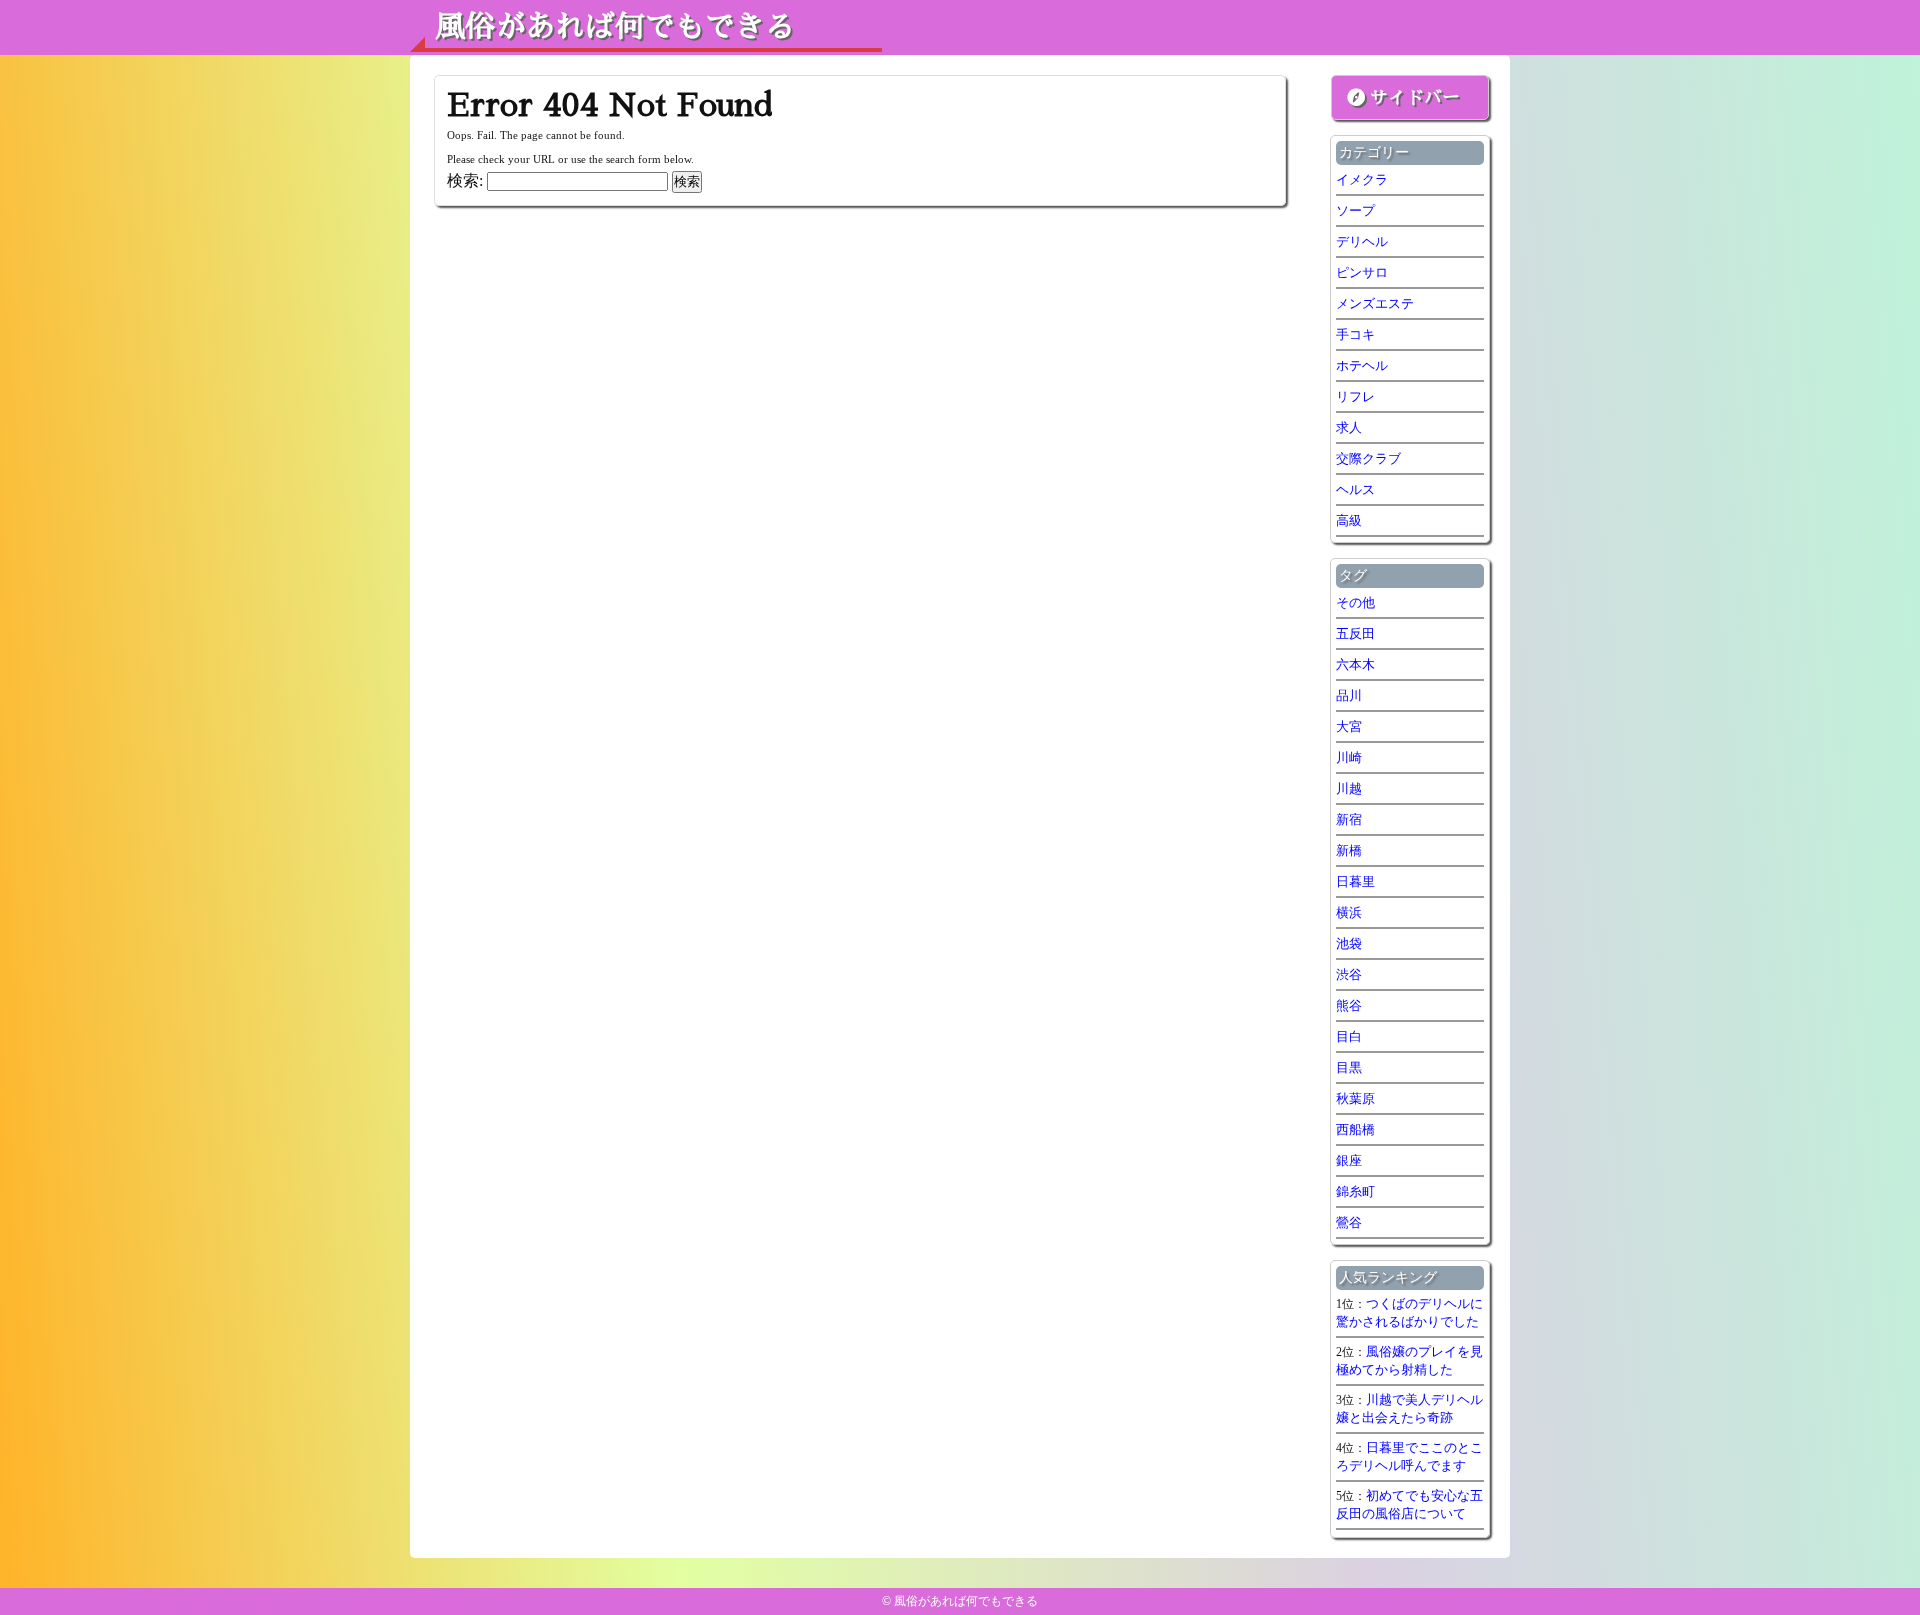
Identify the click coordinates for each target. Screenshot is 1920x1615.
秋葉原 (1355, 1098)
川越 (1349, 788)
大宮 (1349, 726)
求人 (1349, 427)
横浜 (1349, 912)
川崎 (1349, 757)
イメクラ (1362, 179)
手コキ (1355, 334)
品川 (1349, 695)
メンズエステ (1375, 303)
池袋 (1349, 943)
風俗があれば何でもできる (615, 27)
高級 (1349, 520)
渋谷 (1349, 974)
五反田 (1355, 633)
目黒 (1349, 1067)
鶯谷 (1349, 1222)
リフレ (1355, 396)
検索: (465, 180)
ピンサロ (1362, 272)
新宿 (1349, 819)
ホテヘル (1362, 365)
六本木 (1355, 664)
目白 (1349, 1036)
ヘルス (1355, 489)
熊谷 (1349, 1005)
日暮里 (1355, 881)
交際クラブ (1368, 458)
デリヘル (1362, 241)
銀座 (1349, 1160)
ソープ (1355, 210)
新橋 (1349, 850)
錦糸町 (1355, 1191)
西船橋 (1355, 1129)
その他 (1355, 602)
